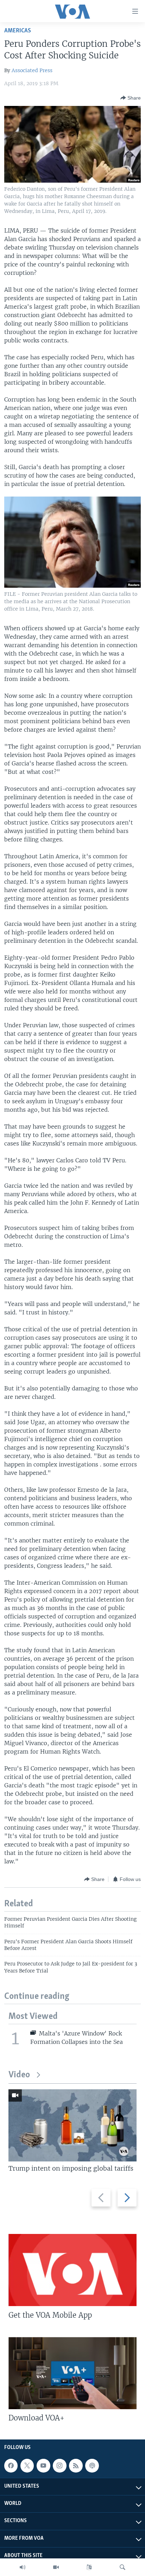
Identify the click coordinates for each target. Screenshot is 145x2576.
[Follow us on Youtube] (43, 2465)
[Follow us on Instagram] (59, 2465)
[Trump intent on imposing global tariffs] (72, 2125)
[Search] (122, 2567)
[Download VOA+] (72, 2373)
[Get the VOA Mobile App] (72, 2270)
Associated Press (32, 70)
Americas (18, 31)
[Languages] (89, 2567)
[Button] (131, 98)
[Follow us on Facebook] (11, 2465)
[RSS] (76, 2465)
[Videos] (56, 2567)
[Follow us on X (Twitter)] (27, 2465)
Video (19, 2075)
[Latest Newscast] (23, 2567)
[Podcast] (92, 2465)
